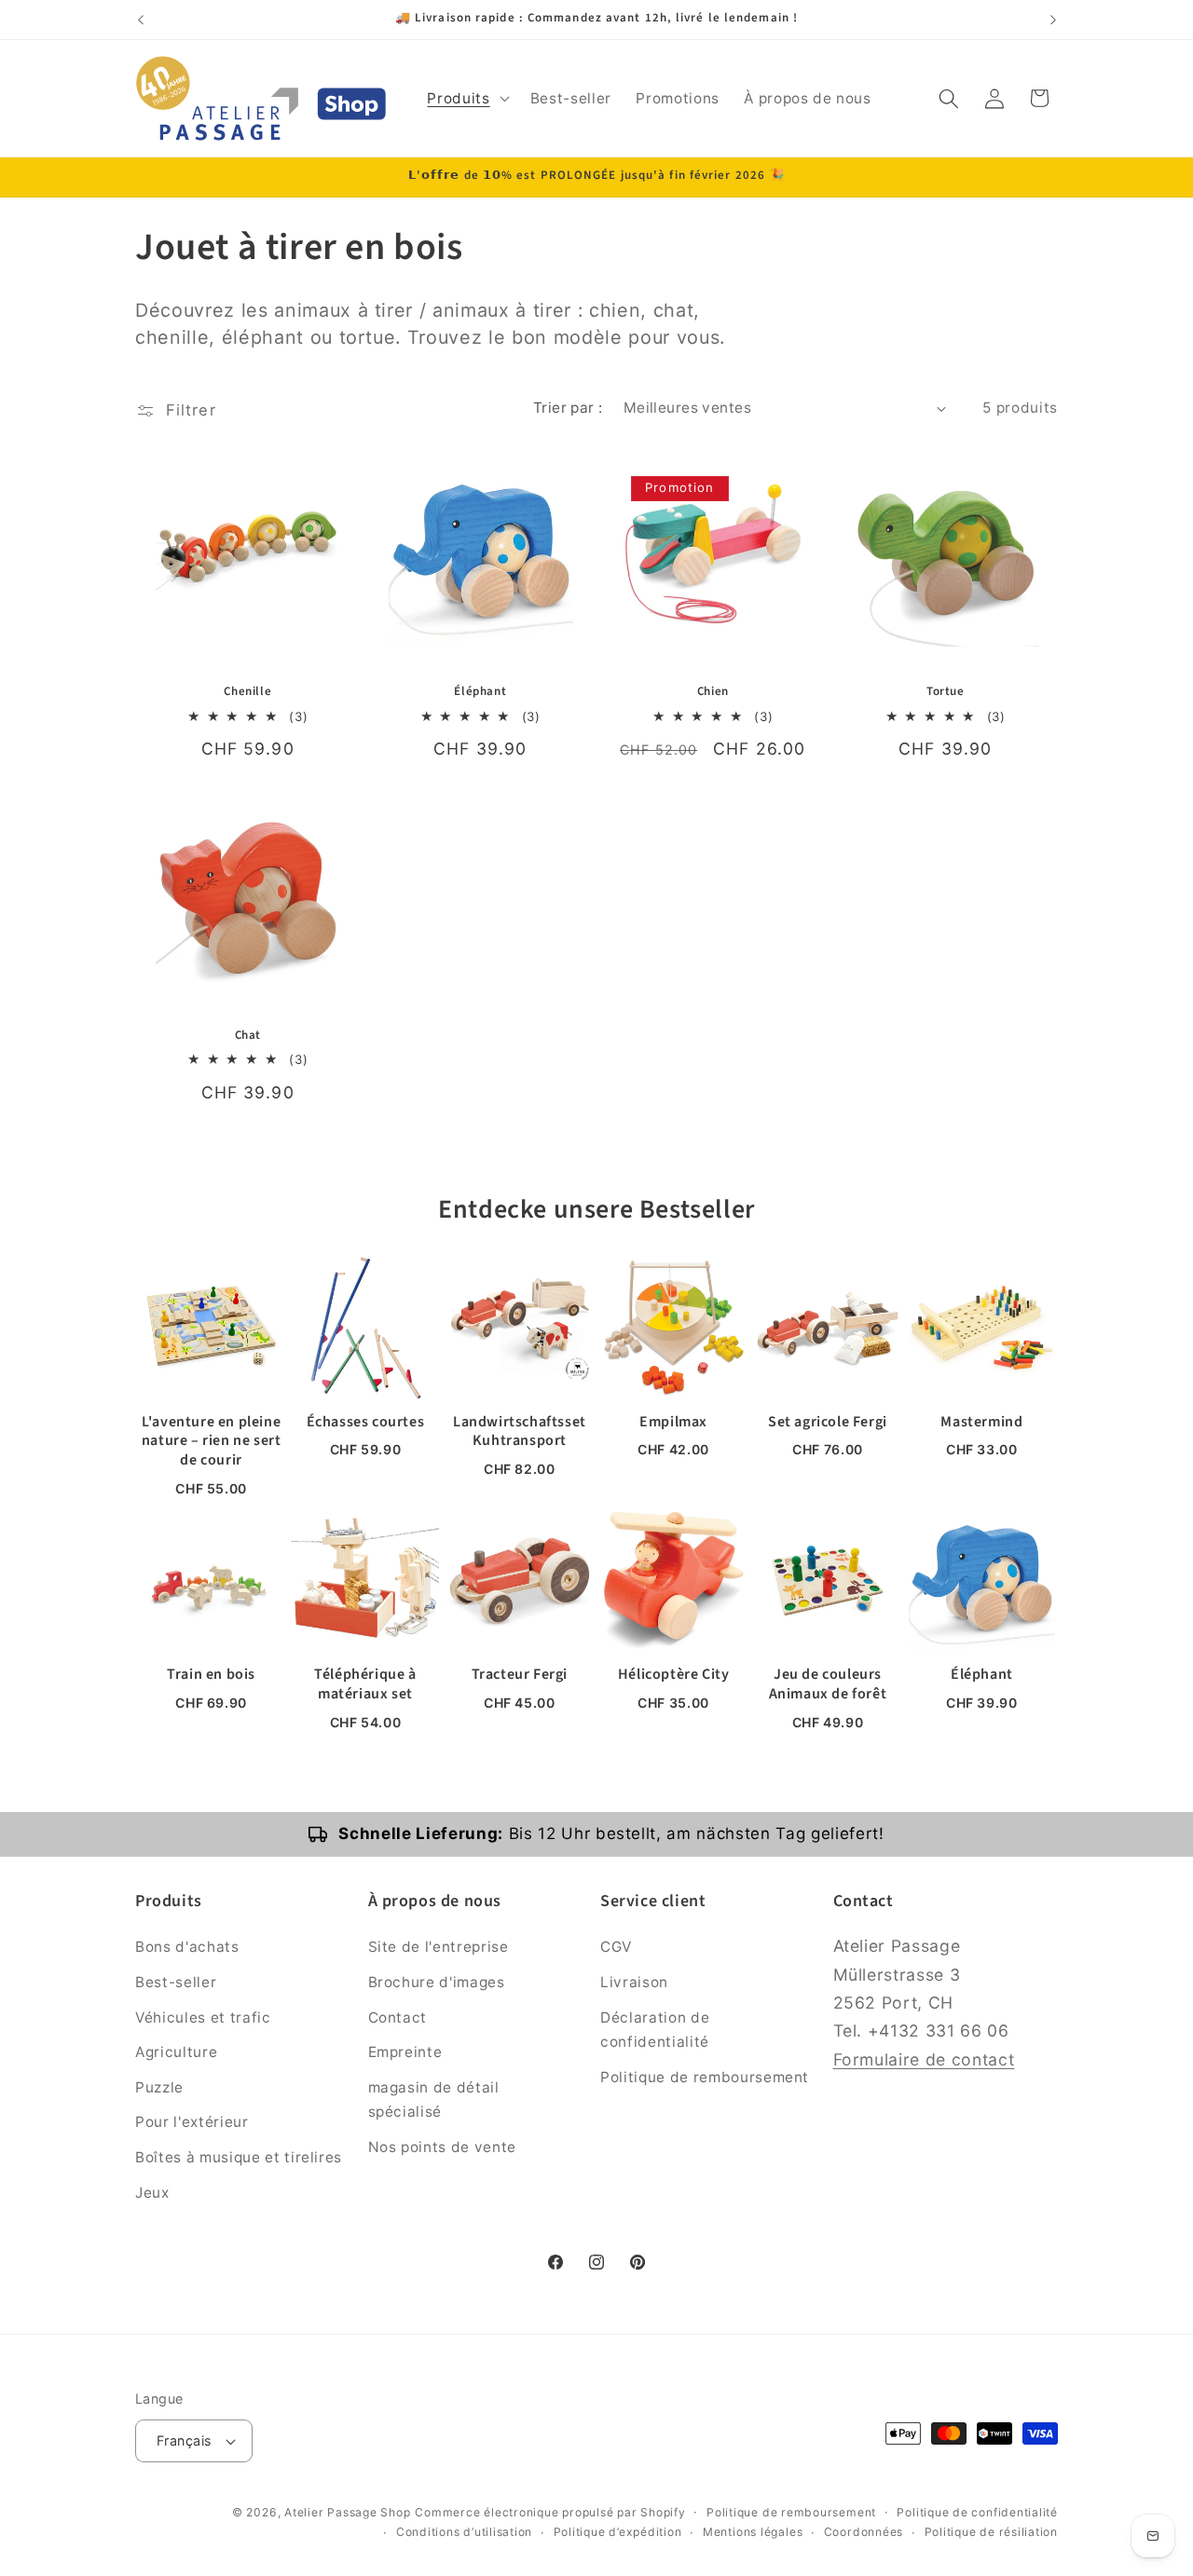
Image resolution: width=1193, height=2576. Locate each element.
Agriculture (176, 2052)
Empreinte (405, 2052)
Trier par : (568, 408)
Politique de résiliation (991, 2532)
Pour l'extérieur (192, 2122)
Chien (713, 692)
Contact (398, 2017)
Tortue (946, 692)
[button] (466, 99)
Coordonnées (864, 2532)
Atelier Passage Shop (347, 2512)
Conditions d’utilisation (464, 2532)
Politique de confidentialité (977, 2512)
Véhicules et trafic (203, 2017)
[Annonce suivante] (1053, 20)
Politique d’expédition (618, 2532)
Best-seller (176, 1982)
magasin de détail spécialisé (434, 2100)
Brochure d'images (437, 1982)
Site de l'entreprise (439, 1947)
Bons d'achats (187, 1947)
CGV (616, 1947)
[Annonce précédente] (141, 20)
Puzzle (159, 2087)
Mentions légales (753, 2532)
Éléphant (480, 692)
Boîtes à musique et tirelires (239, 2157)
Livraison (634, 1982)
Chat (248, 1036)
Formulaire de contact (924, 2059)
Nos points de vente (443, 2147)
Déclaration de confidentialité (655, 2030)
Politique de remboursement (705, 2077)
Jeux (152, 2193)
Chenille (247, 692)
